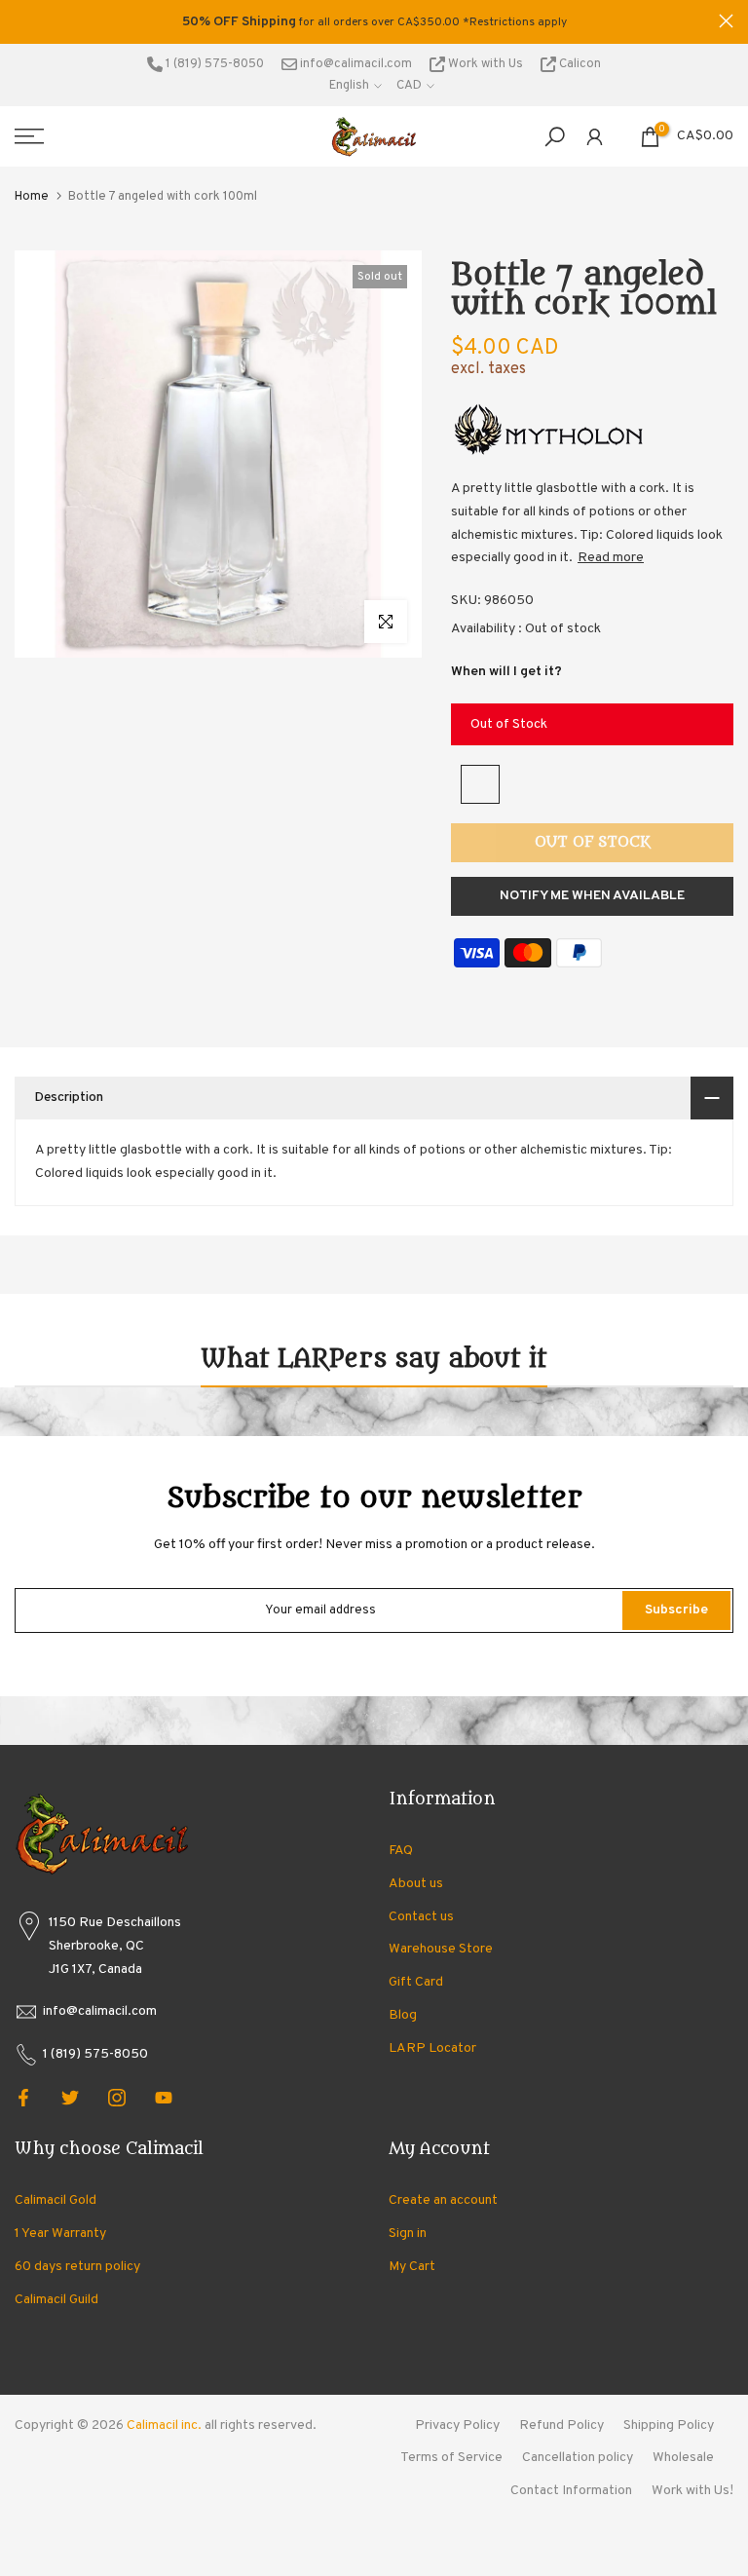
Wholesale (683, 2458)
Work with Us (486, 64)
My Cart (412, 2267)
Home (32, 197)
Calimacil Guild (56, 2300)
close (22, 21)
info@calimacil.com (355, 64)
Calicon (579, 64)
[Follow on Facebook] (23, 2098)
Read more (611, 558)
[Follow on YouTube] (164, 2098)
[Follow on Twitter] (70, 2098)
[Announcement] (374, 22)
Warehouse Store (441, 1949)
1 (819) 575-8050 (213, 64)
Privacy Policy (457, 2425)
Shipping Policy (669, 2425)
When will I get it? (506, 672)
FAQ (401, 1851)
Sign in (408, 2234)
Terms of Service (451, 2458)
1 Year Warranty (60, 2234)
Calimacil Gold (56, 2200)
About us (416, 1884)
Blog (403, 2015)
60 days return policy (77, 2267)
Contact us (421, 1917)
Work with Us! (692, 2491)
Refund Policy (561, 2425)
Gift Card (416, 1982)
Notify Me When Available (592, 896)
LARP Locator (432, 2048)
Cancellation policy (578, 2458)
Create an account (443, 2200)
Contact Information (571, 2491)
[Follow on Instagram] (117, 2098)
